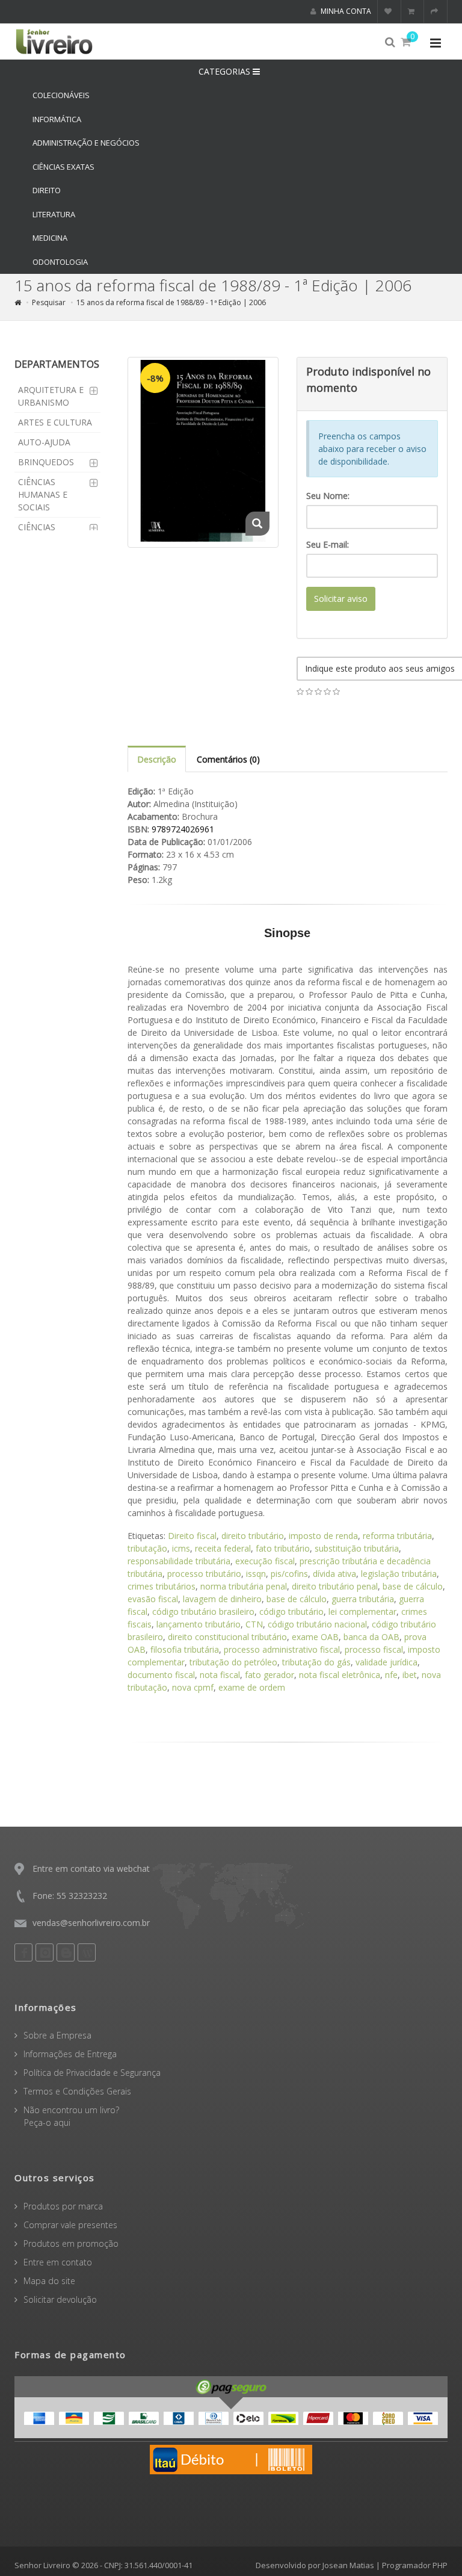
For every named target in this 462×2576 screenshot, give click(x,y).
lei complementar (362, 1612)
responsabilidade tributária (179, 1561)
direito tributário (253, 1536)
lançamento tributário (199, 1624)
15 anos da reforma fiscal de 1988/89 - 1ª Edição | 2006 (171, 302)
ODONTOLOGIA (60, 262)
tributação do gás (316, 1662)
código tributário (291, 1612)
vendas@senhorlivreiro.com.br (91, 1923)
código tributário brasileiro (203, 1612)
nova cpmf (193, 1687)
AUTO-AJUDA (44, 442)
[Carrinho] (413, 11)
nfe (391, 1675)
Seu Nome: (328, 496)
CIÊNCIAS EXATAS (63, 167)
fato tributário (283, 1548)
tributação (147, 1548)
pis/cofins (289, 1574)
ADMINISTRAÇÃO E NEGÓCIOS (86, 143)
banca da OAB (371, 1637)
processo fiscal (374, 1649)
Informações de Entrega (70, 2054)
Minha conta (345, 11)
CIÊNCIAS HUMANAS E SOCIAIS (43, 494)
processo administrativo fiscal (282, 1649)
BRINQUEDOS (46, 462)
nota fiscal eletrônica (340, 1675)
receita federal (223, 1548)
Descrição (157, 759)
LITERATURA (54, 214)
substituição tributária (357, 1548)
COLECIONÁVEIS (61, 95)
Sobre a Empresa (57, 2035)
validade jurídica (387, 1662)
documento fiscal (161, 1675)
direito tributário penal (335, 1586)
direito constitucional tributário (227, 1637)
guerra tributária (363, 1599)
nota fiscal (220, 1675)
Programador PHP (415, 2565)
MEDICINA (50, 238)
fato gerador (269, 1675)
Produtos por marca (63, 2206)
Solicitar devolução (60, 2299)
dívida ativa (334, 1574)
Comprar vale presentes (70, 2225)
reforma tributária (397, 1536)
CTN (254, 1624)
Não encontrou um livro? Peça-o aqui (67, 2116)
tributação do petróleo (233, 1662)
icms (181, 1548)
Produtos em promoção (71, 2243)
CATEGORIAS (226, 71)
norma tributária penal (244, 1586)
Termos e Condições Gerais (77, 2091)
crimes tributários (162, 1586)
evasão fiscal (153, 1599)
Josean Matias (348, 2565)
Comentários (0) (228, 759)
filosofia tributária (185, 1649)
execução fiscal (265, 1561)
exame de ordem (252, 1687)
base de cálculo (413, 1586)
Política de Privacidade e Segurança (92, 2073)
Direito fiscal (192, 1536)
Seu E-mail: (328, 544)
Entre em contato (58, 2262)
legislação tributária (399, 1574)
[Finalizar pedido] (436, 11)
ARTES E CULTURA (55, 422)
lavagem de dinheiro (222, 1599)
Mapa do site (49, 2281)
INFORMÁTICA (57, 119)
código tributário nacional (317, 1624)
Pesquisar (49, 302)
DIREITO (47, 190)
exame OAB (315, 1637)
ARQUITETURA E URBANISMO (51, 396)
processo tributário (204, 1574)
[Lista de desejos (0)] (390, 11)
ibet (410, 1675)
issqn (256, 1574)
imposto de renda (323, 1536)
